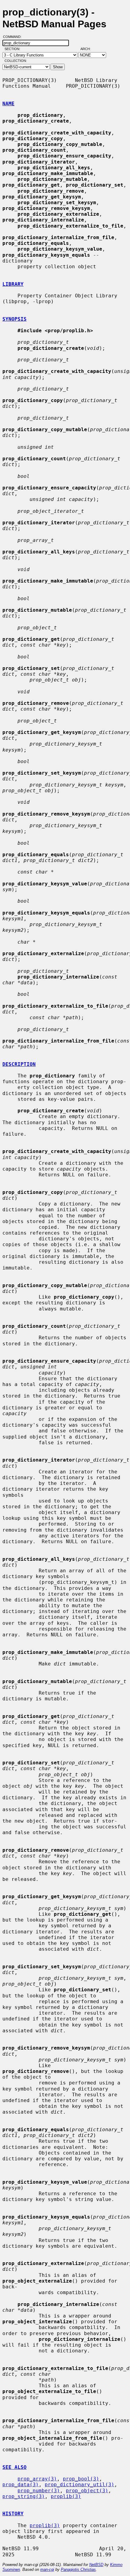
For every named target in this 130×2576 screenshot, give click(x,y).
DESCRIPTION (19, 1064)
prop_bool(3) (81, 2479)
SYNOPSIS (15, 319)
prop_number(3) (39, 2491)
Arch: (88, 49)
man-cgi (47, 2569)
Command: (14, 37)
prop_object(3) (87, 2491)
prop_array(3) (37, 2479)
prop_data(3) (21, 2485)
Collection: (16, 61)
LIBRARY (13, 284)
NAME (8, 104)
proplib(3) (66, 2496)
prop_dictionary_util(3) (80, 2485)
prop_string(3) (24, 2496)
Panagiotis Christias (78, 2569)
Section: (14, 49)
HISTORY (13, 2514)
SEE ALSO (15, 2467)
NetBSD (96, 2565)
